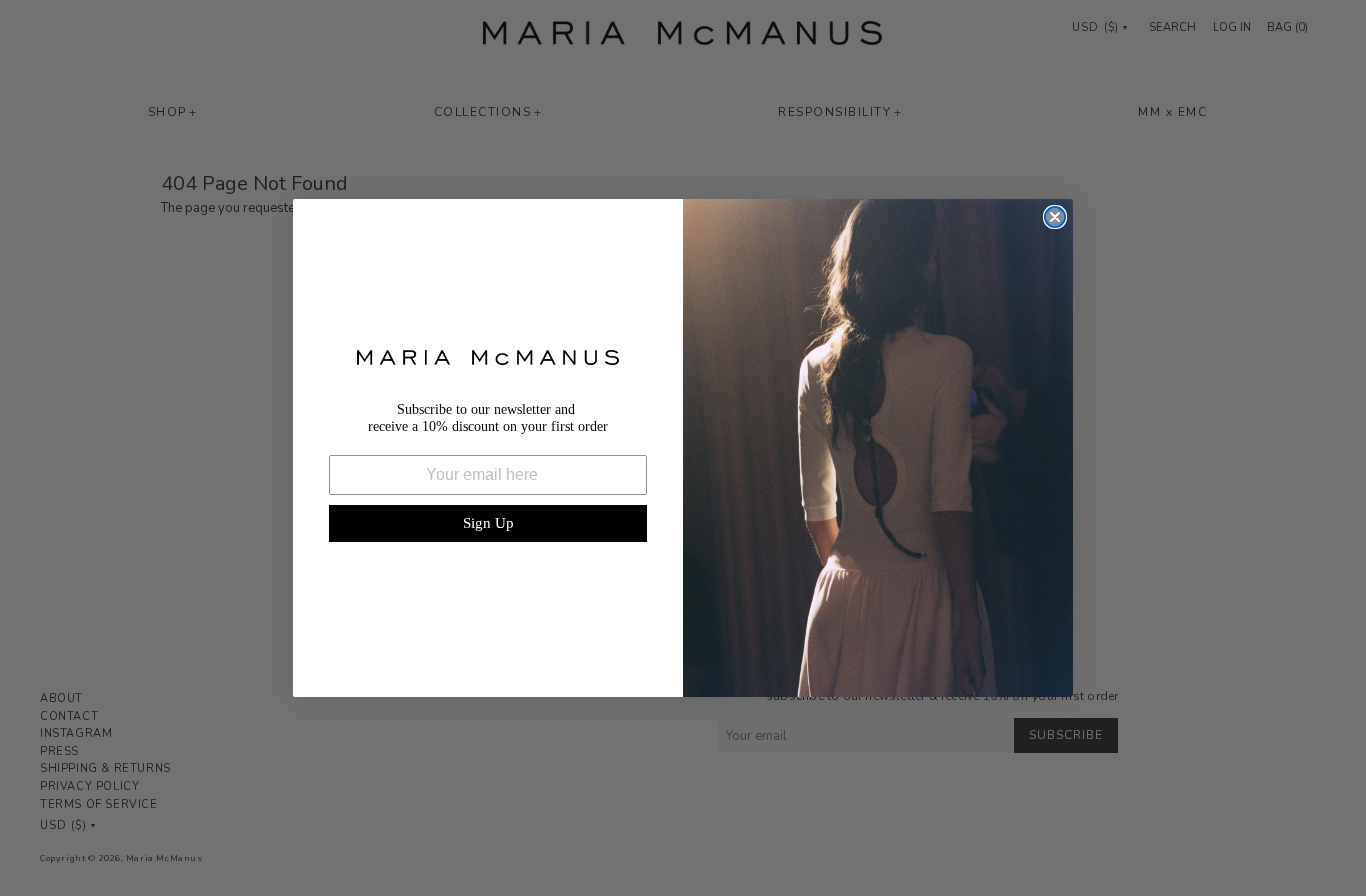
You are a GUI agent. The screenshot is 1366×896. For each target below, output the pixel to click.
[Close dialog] (1055, 217)
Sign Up (488, 523)
